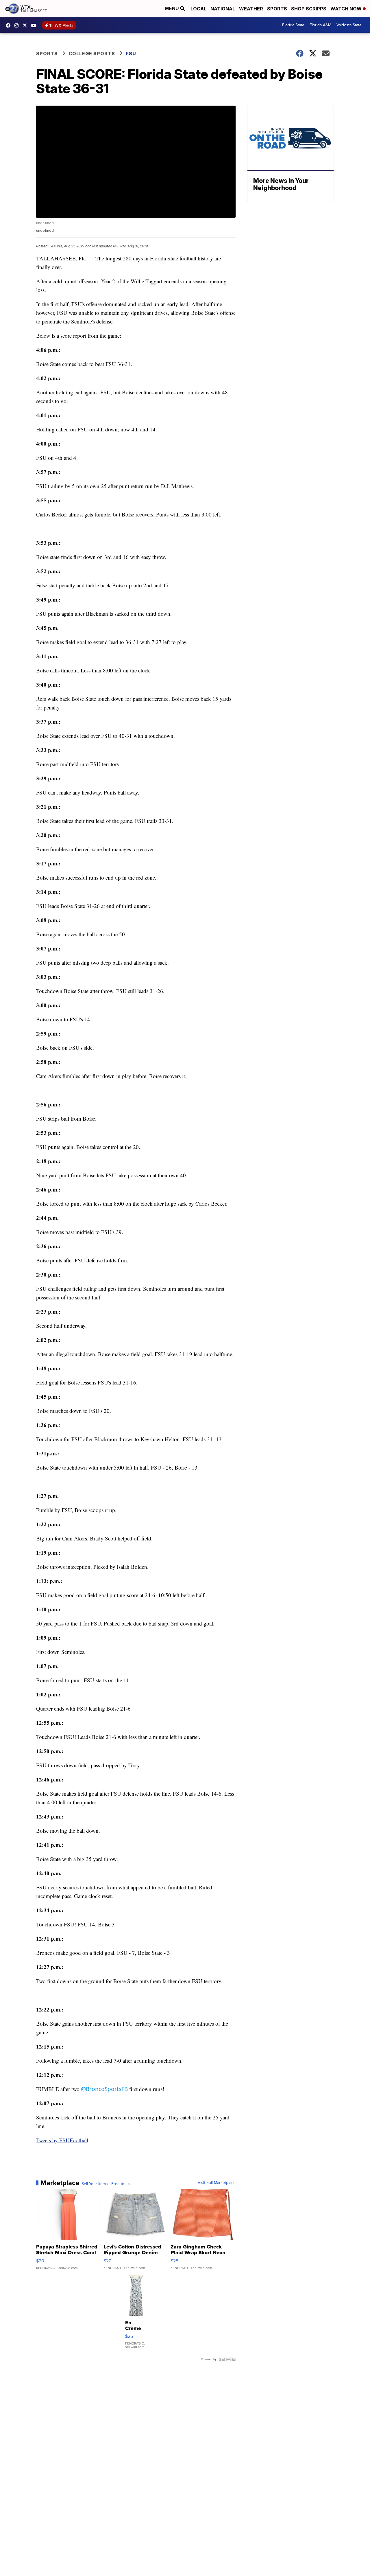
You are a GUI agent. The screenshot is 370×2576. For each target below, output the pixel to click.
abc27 (26, 25)
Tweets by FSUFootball (62, 2140)
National (223, 9)
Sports (277, 9)
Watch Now (347, 9)
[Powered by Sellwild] (227, 2359)
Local (198, 9)
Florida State (293, 25)
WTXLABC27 (10, 25)
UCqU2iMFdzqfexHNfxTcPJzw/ (35, 25)
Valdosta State (349, 25)
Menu (173, 9)
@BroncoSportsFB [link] (104, 2089)
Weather (251, 9)
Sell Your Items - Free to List (107, 2184)
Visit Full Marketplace (217, 2183)
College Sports (92, 54)
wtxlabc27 (18, 25)
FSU (131, 54)
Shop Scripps (309, 9)
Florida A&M (320, 25)
